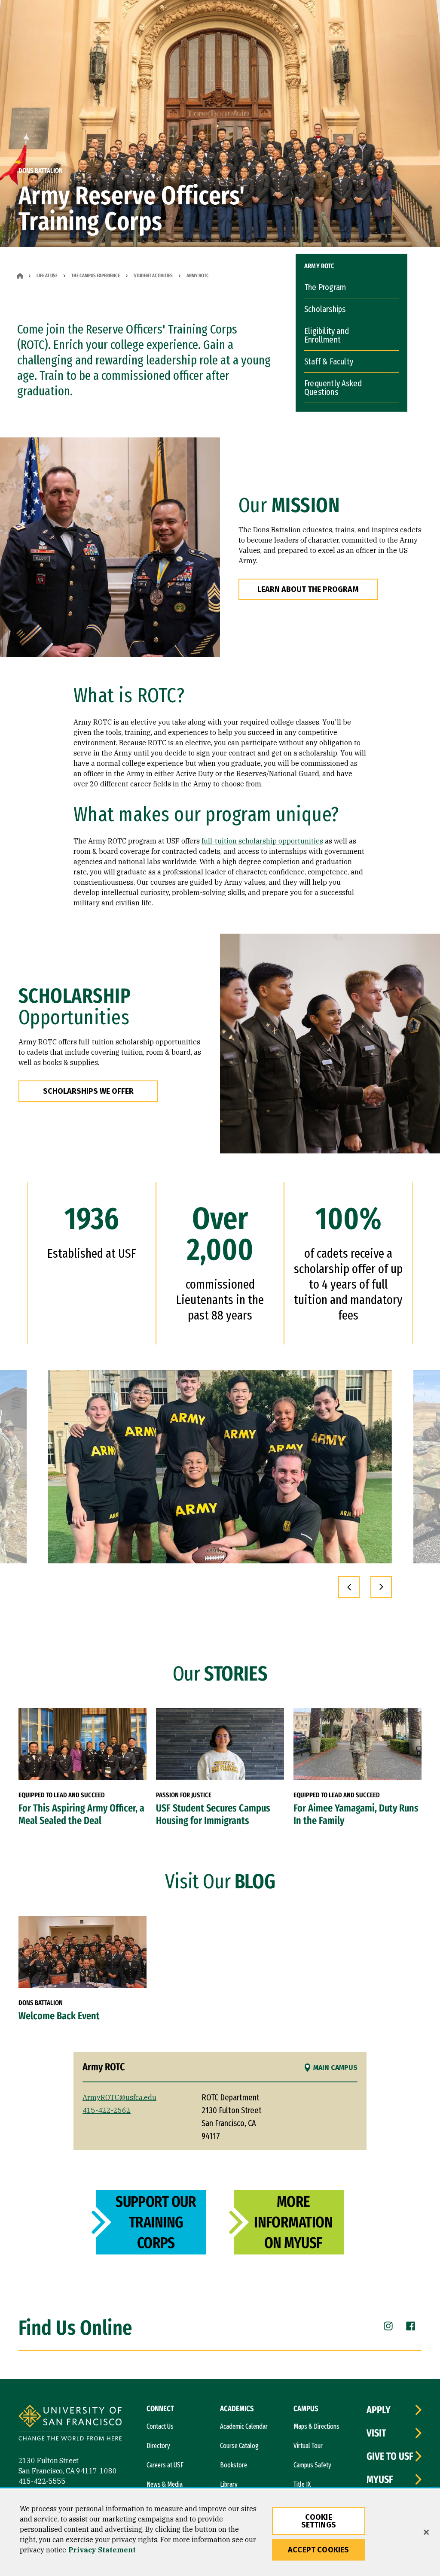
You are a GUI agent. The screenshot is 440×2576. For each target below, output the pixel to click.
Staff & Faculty (329, 361)
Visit (376, 2433)
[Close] (426, 2532)
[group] (220, 1467)
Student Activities (153, 276)
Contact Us (160, 2426)
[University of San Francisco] (70, 2424)
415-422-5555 (42, 2481)
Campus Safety (312, 2465)
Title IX (302, 2484)
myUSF (380, 2479)
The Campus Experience (96, 276)
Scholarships (325, 309)
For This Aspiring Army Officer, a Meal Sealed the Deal (81, 1814)
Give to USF (390, 2456)
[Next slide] (381, 1587)
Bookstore (234, 2465)
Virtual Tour (308, 2446)
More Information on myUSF (293, 2222)
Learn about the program (308, 589)
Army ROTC (319, 266)
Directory (158, 2446)
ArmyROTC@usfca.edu (119, 2097)
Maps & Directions (316, 2426)
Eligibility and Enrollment (327, 335)
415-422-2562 (107, 2110)
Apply (379, 2410)
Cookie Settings (319, 2521)
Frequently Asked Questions (333, 388)
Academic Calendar (244, 2426)
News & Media (165, 2484)
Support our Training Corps (156, 2222)
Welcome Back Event (59, 2016)
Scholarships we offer (88, 1091)
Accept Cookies (319, 2550)
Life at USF (47, 276)
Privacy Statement (102, 2550)
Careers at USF (165, 2465)
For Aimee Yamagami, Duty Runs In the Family (356, 1814)
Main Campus (335, 2068)
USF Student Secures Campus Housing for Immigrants (213, 1814)
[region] (220, 2533)
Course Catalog (239, 2446)
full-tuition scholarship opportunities (262, 841)
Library (229, 2484)
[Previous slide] (349, 1587)
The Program (325, 287)
